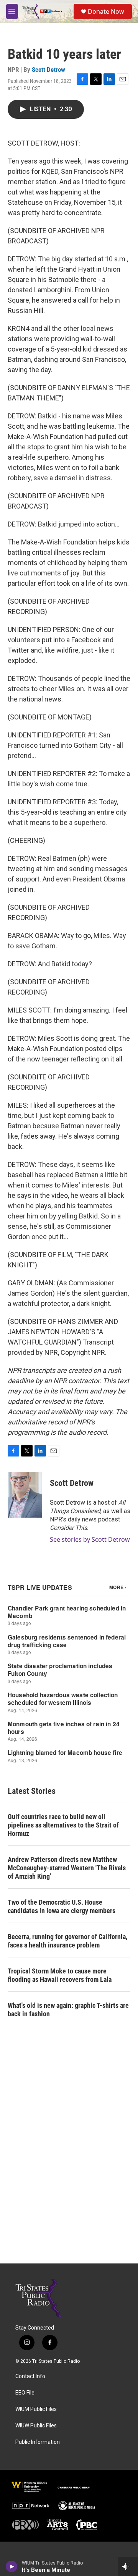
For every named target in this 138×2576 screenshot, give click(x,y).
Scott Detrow (48, 70)
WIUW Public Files (36, 2426)
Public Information (38, 2442)
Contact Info (30, 2376)
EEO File (25, 2393)
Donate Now (106, 11)
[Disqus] (69, 2160)
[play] (12, 2566)
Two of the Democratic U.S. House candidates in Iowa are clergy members (62, 1906)
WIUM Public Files (36, 2409)
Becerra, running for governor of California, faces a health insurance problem (67, 1941)
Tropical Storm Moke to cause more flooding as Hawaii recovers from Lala (60, 1975)
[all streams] (128, 2566)
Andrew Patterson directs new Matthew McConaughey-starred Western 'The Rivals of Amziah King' (67, 1868)
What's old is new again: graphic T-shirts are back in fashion (68, 2010)
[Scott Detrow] (25, 1495)
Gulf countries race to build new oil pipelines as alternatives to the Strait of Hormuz (63, 1825)
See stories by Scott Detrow (90, 1539)
